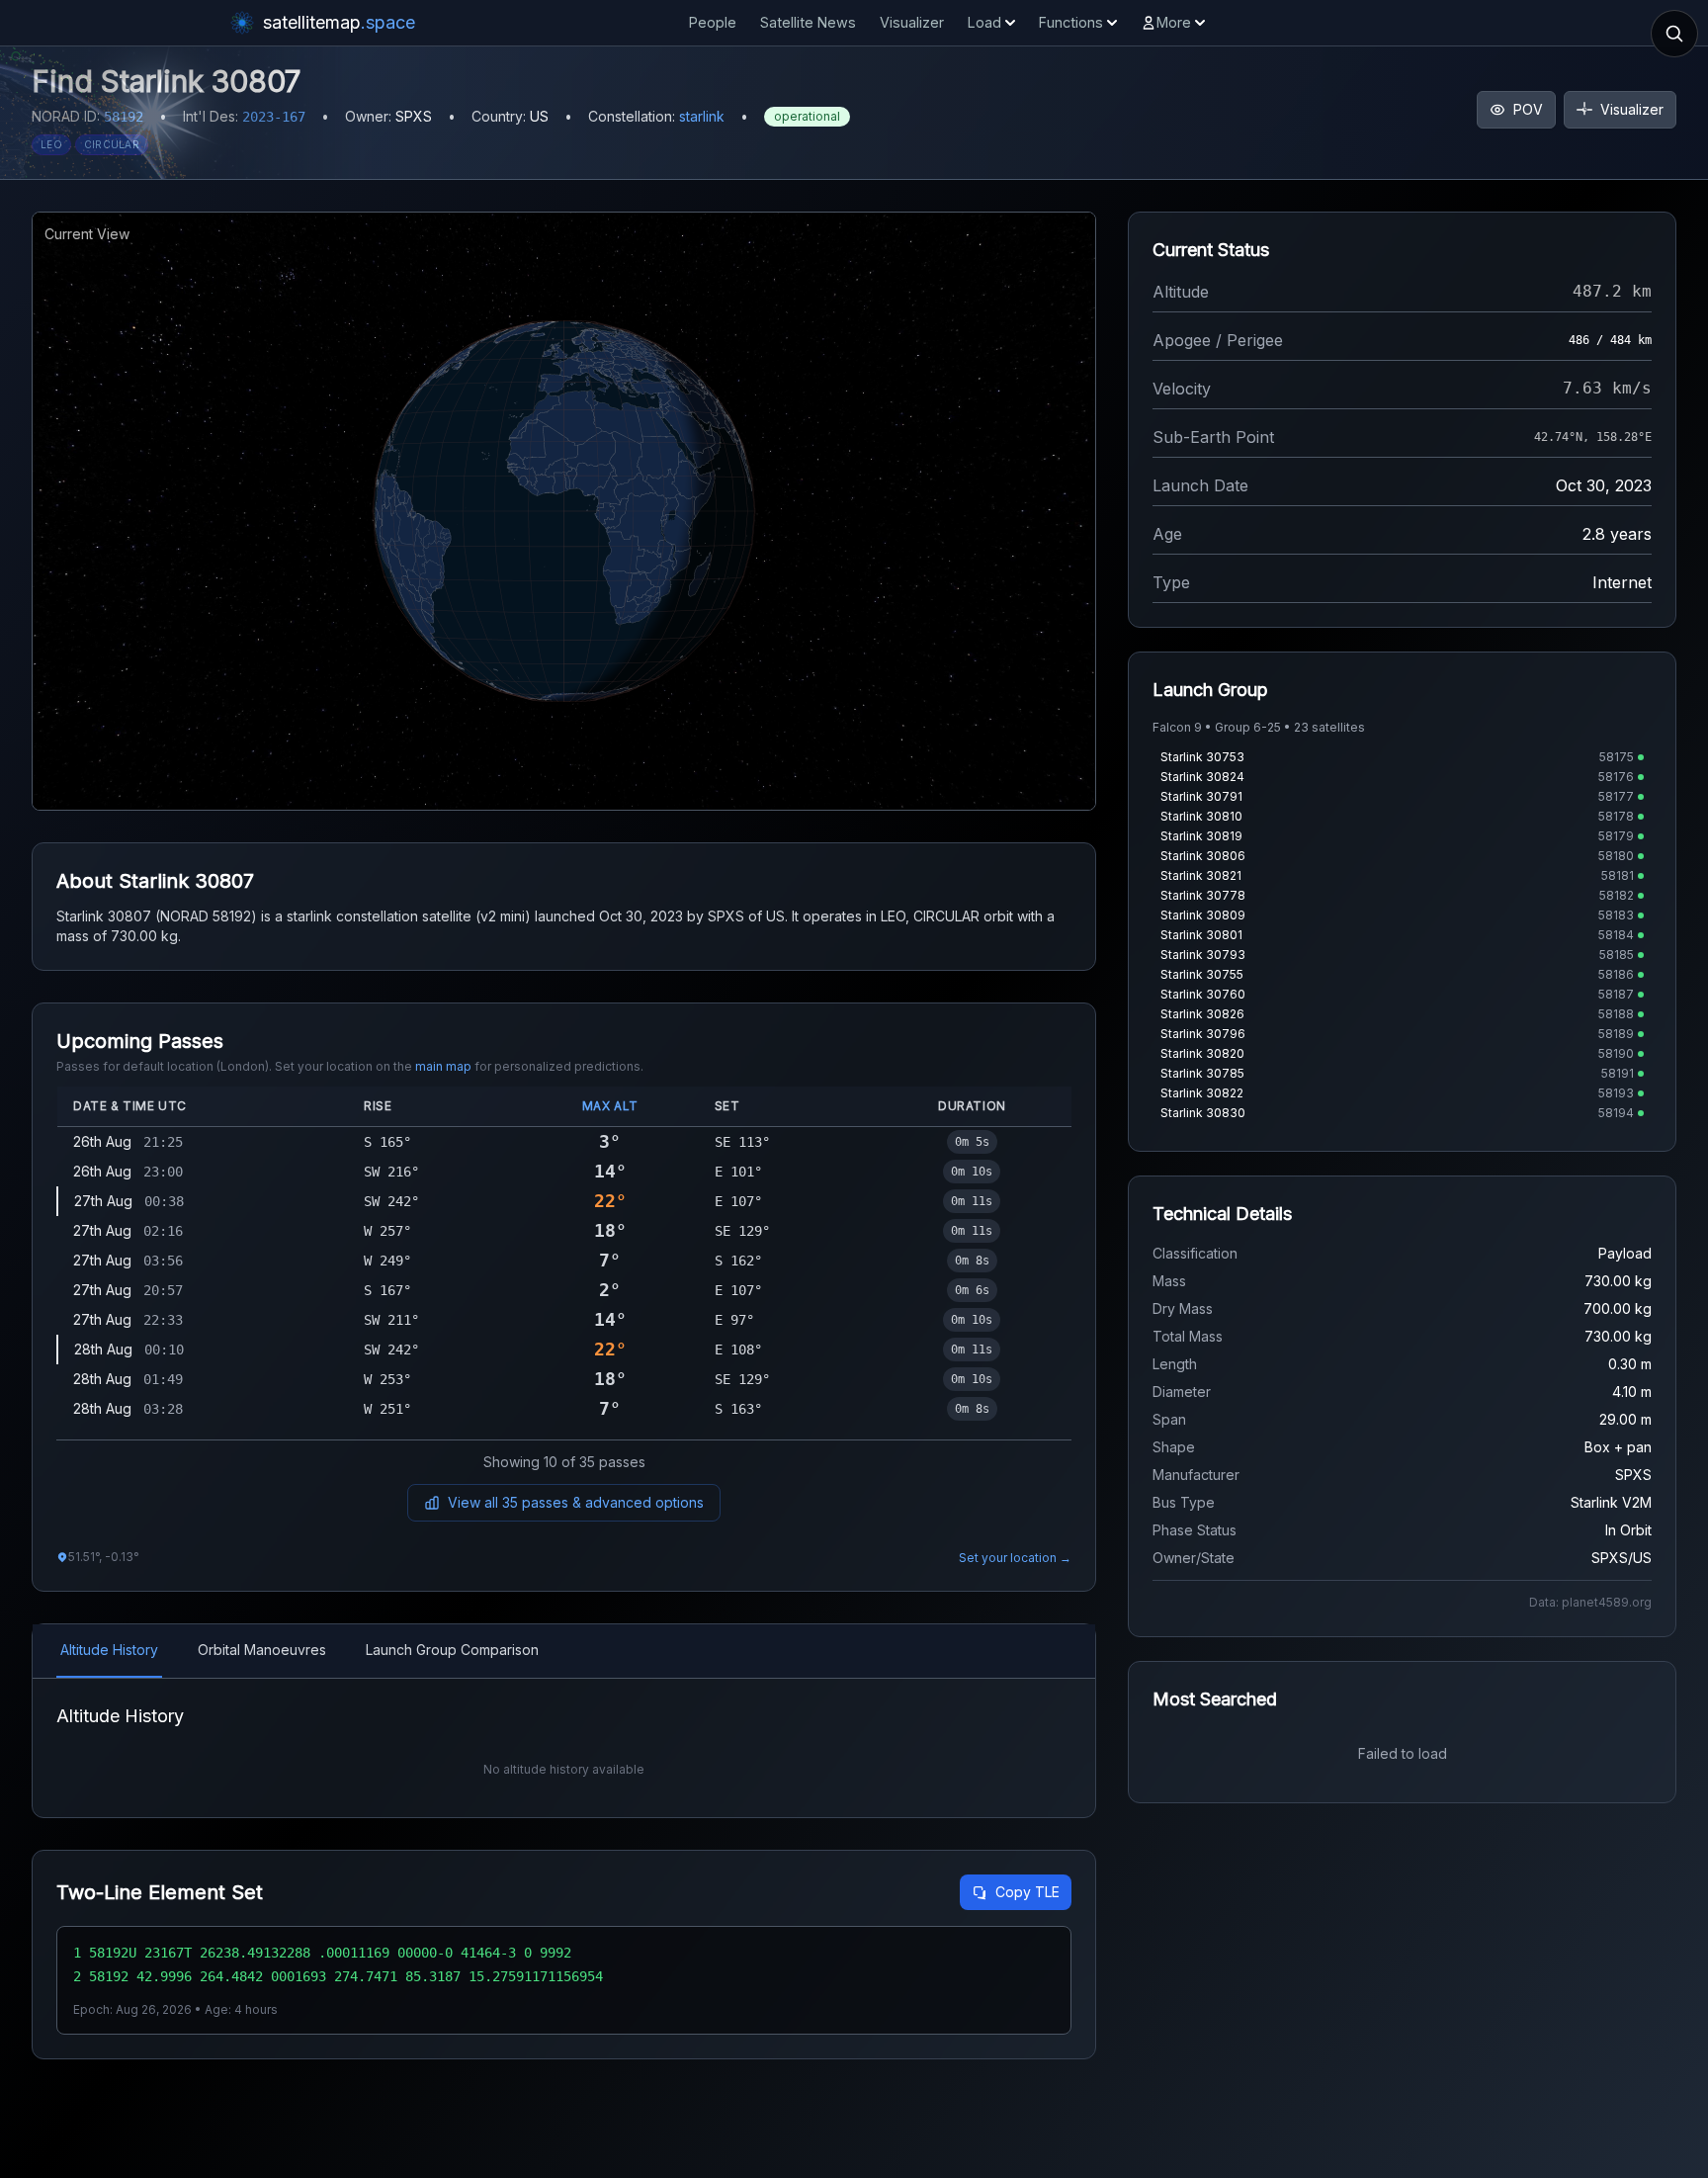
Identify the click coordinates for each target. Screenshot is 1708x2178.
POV (1528, 109)
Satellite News (808, 22)
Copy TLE (1027, 1892)
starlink (702, 116)
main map (443, 1066)
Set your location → (1015, 1558)
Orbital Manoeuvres (262, 1650)
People (713, 22)
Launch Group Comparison (452, 1650)
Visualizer (912, 22)
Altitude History (109, 1650)
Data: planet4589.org (1590, 1602)
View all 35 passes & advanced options (576, 1502)
